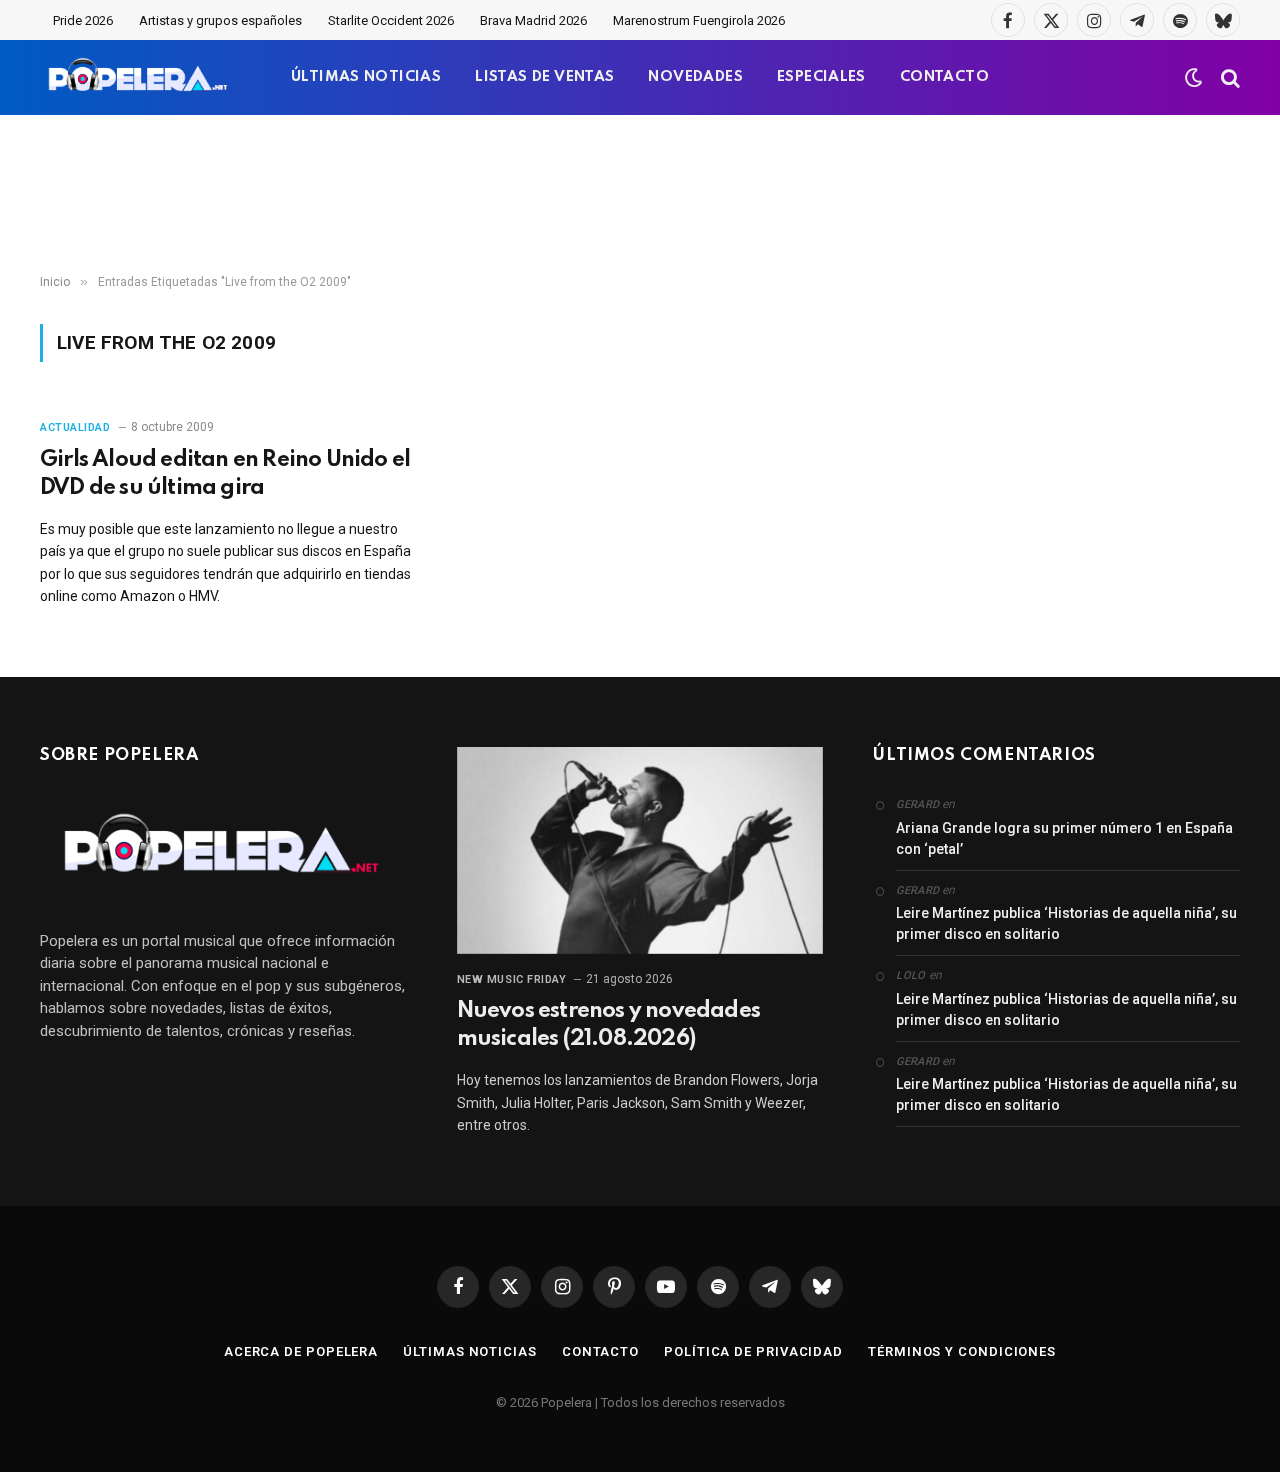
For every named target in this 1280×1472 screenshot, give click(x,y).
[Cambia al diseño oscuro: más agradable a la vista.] (1194, 78)
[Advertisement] (640, 195)
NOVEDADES (695, 77)
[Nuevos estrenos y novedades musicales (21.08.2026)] (640, 850)
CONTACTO (944, 77)
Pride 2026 (83, 20)
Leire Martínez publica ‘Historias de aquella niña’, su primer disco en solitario (1066, 923)
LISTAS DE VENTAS (544, 77)
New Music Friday (512, 979)
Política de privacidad (753, 1351)
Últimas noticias (470, 1351)
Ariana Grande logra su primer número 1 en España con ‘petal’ (1064, 838)
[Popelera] (139, 77)
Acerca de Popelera (301, 1351)
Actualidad (75, 427)
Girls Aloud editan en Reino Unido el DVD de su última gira (225, 474)
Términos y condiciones (962, 1351)
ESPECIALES (821, 77)
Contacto (600, 1351)
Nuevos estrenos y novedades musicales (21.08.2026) (608, 1025)
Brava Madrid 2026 (533, 20)
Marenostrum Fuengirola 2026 (699, 20)
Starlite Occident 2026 (391, 20)
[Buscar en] (1228, 77)
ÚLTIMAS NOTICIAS (366, 77)
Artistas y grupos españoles (220, 20)
